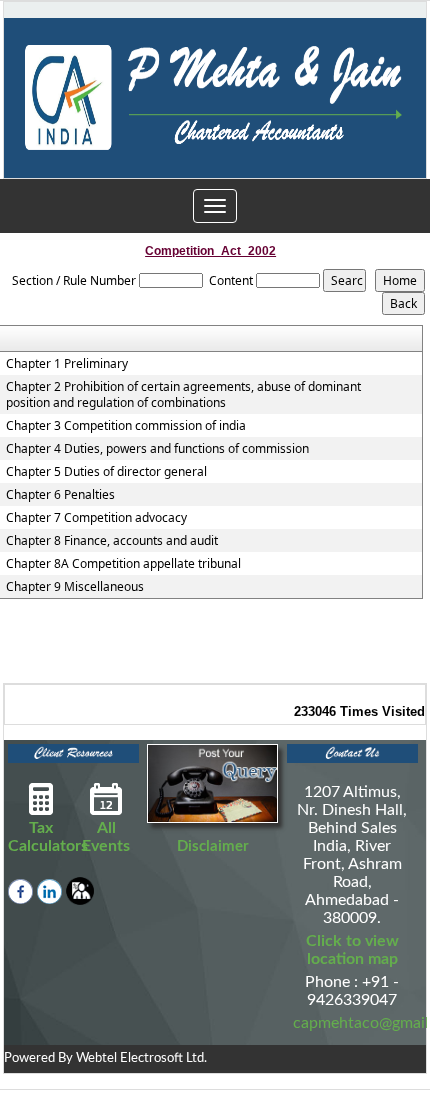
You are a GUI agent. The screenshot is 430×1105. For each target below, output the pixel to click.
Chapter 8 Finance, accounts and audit (112, 541)
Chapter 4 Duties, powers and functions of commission (157, 449)
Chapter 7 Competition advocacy (96, 518)
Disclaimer (213, 846)
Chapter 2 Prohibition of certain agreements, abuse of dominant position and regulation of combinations (183, 395)
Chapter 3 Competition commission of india (126, 426)
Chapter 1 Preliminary (67, 364)
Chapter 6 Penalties (60, 495)
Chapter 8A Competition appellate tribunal (123, 564)
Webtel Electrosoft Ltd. (141, 1058)
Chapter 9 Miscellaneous (75, 587)
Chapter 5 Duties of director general (106, 472)
